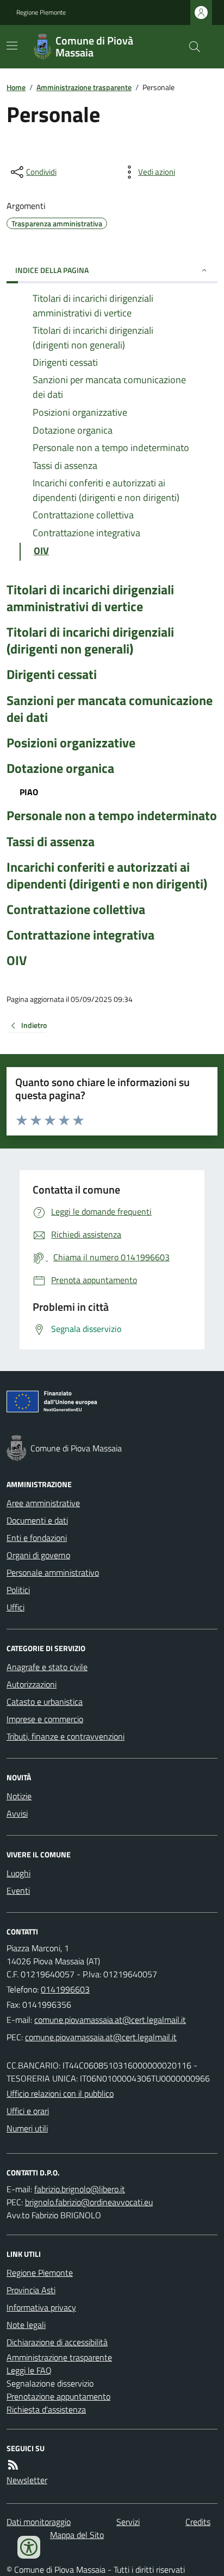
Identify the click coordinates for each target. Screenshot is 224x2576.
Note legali (26, 2325)
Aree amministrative (43, 1503)
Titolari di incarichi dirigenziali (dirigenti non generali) (90, 640)
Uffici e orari (28, 2111)
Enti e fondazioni (37, 1538)
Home (16, 87)
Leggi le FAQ (29, 2370)
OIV (17, 960)
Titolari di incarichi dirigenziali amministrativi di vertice (90, 598)
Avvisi (17, 1813)
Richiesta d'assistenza (46, 2409)
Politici (18, 1590)
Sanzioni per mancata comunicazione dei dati (110, 709)
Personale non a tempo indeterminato (112, 816)
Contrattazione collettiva (76, 909)
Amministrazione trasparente (84, 87)
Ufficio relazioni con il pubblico (60, 2093)
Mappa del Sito (77, 2535)
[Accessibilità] (29, 2547)
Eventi (18, 1890)
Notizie (19, 1796)
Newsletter (27, 2480)
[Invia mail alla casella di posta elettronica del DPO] (80, 2189)
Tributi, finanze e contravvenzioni (66, 1736)
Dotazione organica (60, 768)
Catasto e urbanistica (45, 1702)
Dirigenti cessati (52, 674)
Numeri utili (27, 2128)
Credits (198, 2522)
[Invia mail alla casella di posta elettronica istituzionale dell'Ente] (110, 2020)
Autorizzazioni (32, 1684)
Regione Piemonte (41, 12)
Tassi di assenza (51, 842)
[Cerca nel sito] (190, 47)
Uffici (15, 1607)
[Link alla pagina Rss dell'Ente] (13, 2465)
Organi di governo (38, 1555)
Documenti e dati (37, 1520)
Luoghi (18, 1873)
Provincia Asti (31, 2290)
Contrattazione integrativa (80, 935)
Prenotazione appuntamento (58, 2396)
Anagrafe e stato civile (47, 1667)
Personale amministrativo (53, 1572)
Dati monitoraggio (39, 2522)
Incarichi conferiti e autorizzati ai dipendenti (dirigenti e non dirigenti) (107, 875)
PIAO (29, 792)
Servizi (128, 2522)
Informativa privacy (41, 2307)
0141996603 (65, 1989)
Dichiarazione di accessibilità (57, 2342)
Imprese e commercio (45, 1719)
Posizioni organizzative (71, 743)
